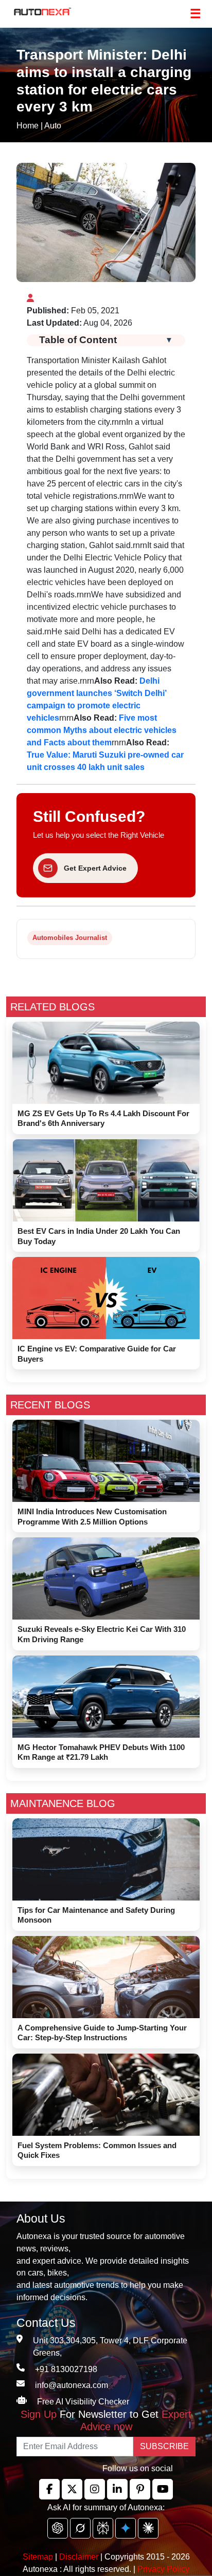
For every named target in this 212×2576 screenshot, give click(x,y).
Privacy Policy (163, 2569)
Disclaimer (79, 2557)
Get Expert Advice (95, 868)
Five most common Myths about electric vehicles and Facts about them (102, 730)
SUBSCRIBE (164, 2446)
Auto (53, 126)
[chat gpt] (58, 2528)
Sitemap (39, 2557)
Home (28, 126)
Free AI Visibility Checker (83, 2402)
